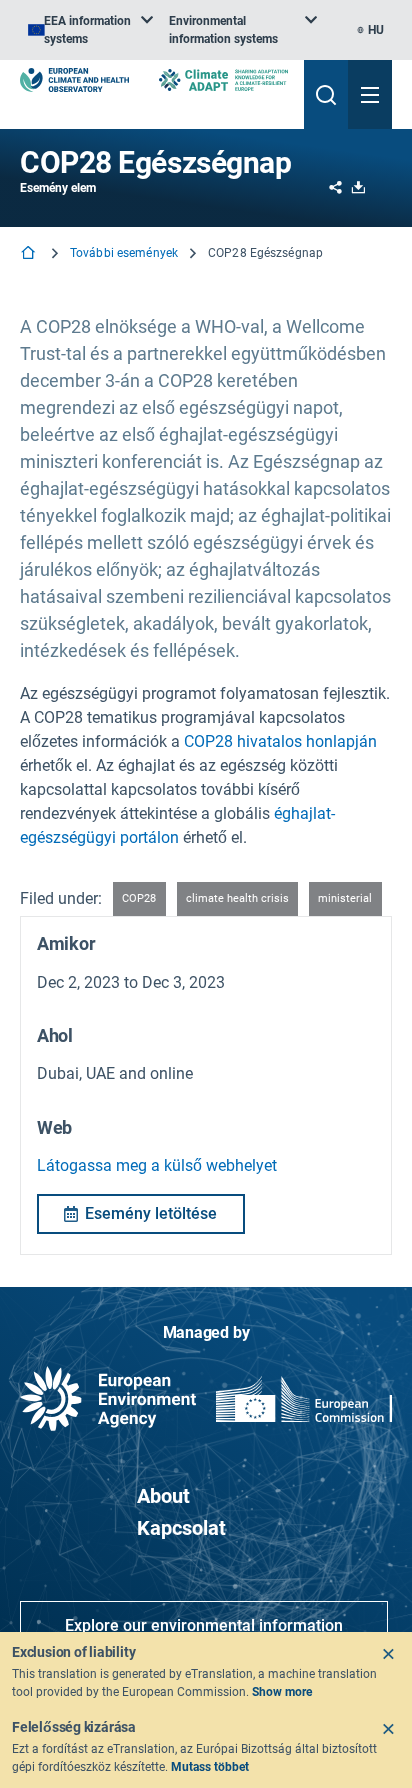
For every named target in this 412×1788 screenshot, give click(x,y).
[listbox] (90, 30)
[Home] (30, 254)
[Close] (388, 1654)
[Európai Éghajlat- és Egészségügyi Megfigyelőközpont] (74, 80)
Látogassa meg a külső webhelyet (157, 1165)
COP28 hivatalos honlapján (280, 741)
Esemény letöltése (151, 1213)
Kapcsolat (181, 1528)
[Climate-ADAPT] (223, 79)
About (163, 1496)
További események (124, 253)
